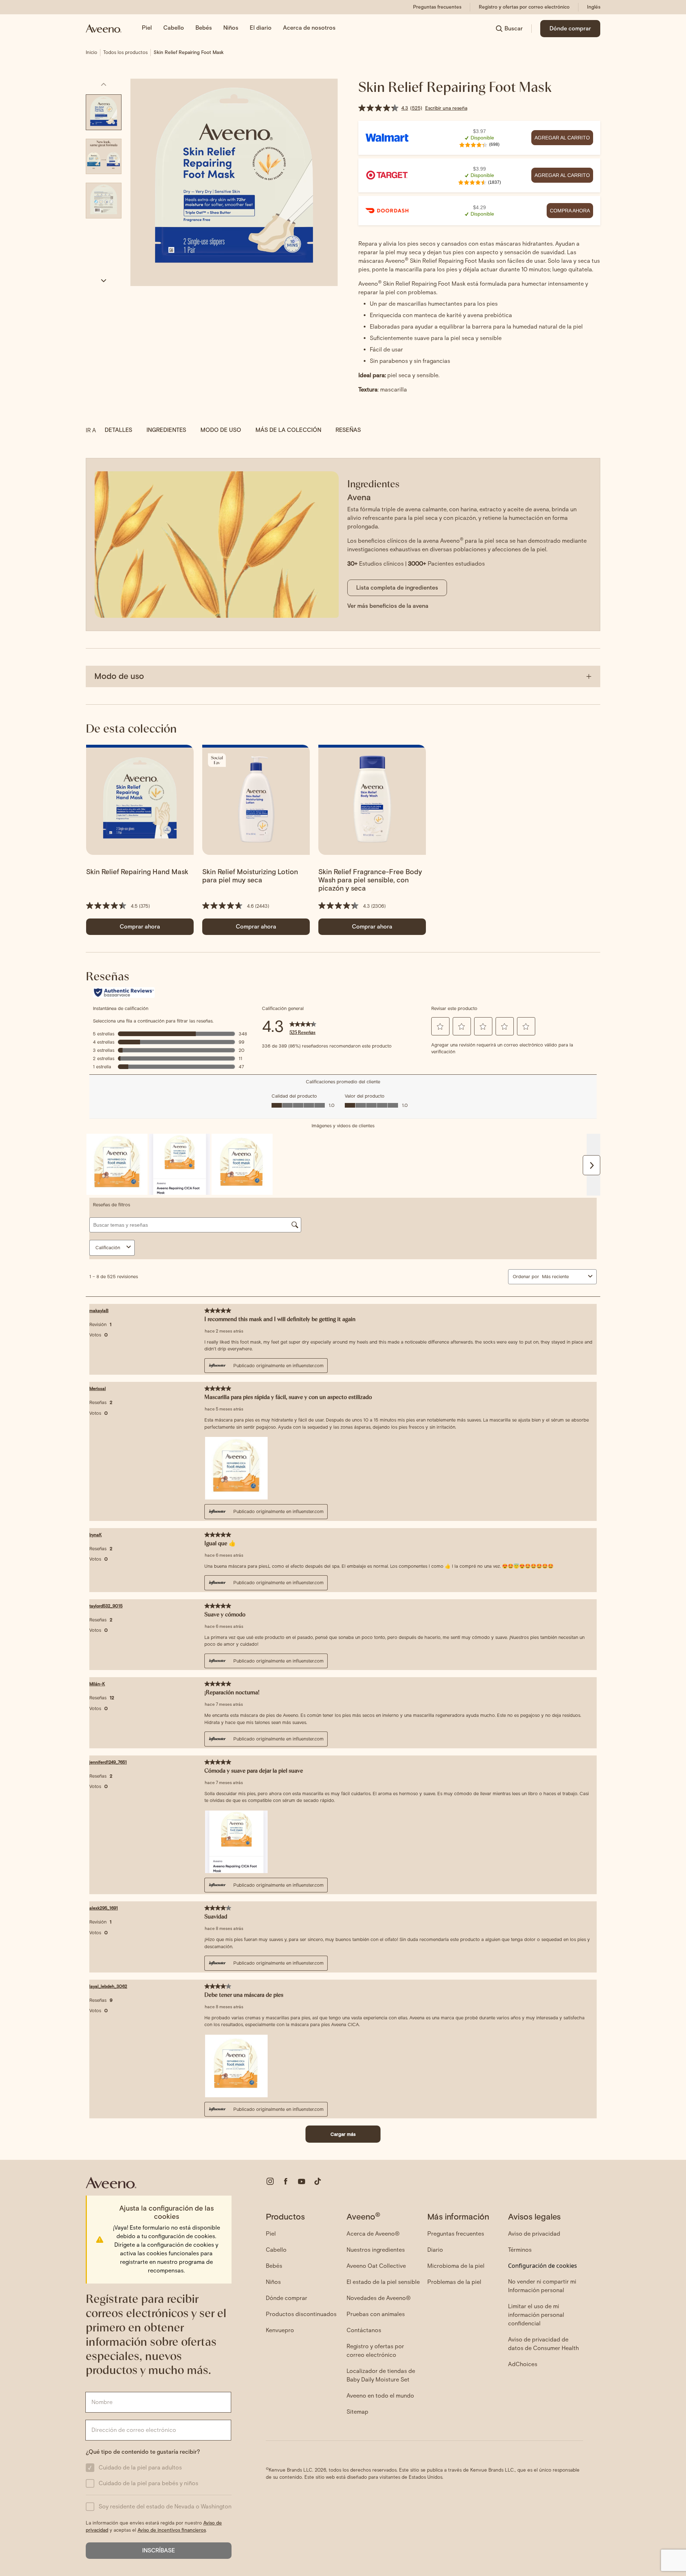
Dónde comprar (570, 28)
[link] (437, 7)
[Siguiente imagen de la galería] (104, 281)
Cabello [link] (174, 28)
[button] (140, 927)
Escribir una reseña (446, 108)
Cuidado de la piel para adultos (140, 2467)
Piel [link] (147, 28)
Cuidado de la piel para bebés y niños (148, 2483)
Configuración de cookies (543, 2266)
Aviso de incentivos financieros (172, 2530)
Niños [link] (231, 28)
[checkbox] (90, 2468)
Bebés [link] (204, 28)
